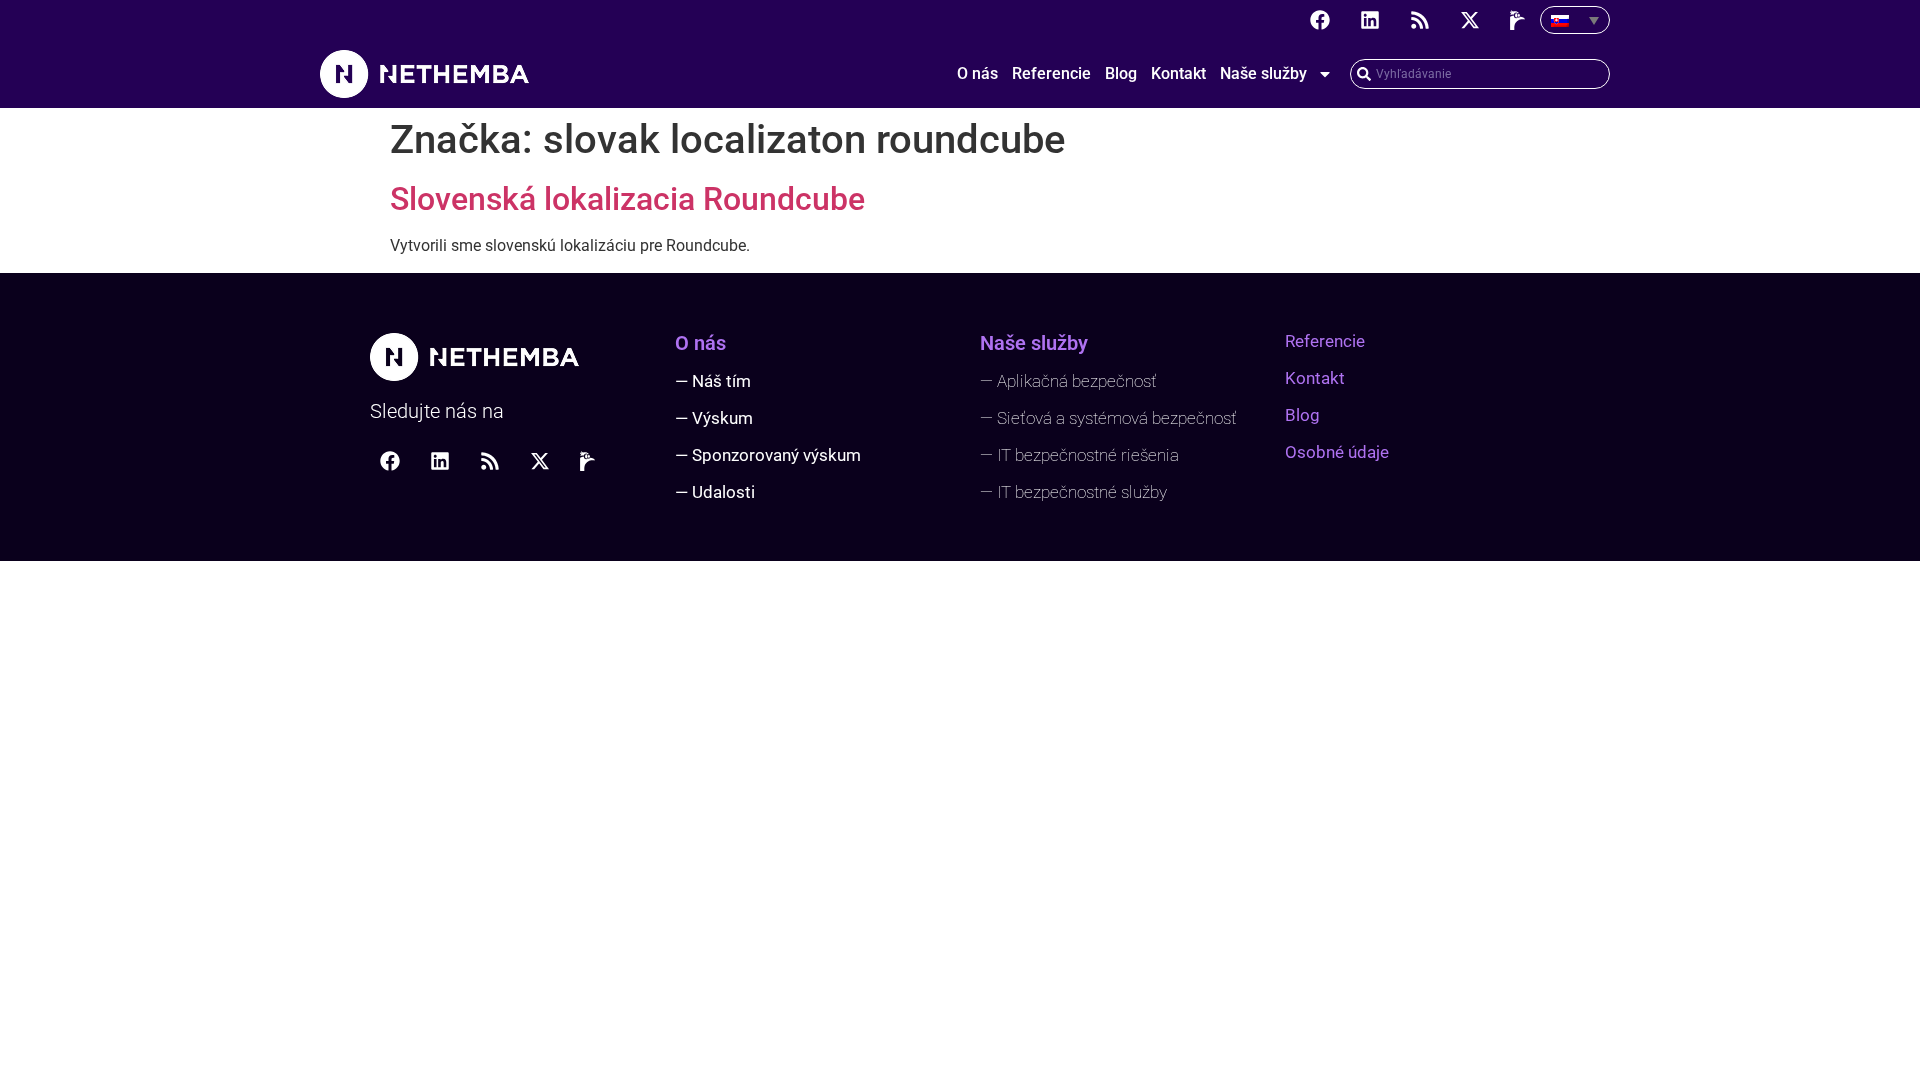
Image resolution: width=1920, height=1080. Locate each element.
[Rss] (1420, 20)
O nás (977, 73)
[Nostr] (1520, 20)
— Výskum (714, 418)
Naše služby (1263, 73)
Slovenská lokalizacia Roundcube (627, 199)
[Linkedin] (1370, 20)
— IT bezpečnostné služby (1073, 492)
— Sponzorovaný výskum (768, 455)
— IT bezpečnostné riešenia (1079, 455)
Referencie (1051, 73)
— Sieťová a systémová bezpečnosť (1108, 418)
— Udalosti (715, 492)
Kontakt (1178, 73)
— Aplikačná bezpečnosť (1068, 381)
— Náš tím (713, 381)
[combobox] (1480, 74)
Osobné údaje (1337, 452)
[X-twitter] (1470, 20)
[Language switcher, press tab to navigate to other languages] (1575, 20)
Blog (1121, 73)
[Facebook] (1320, 20)
